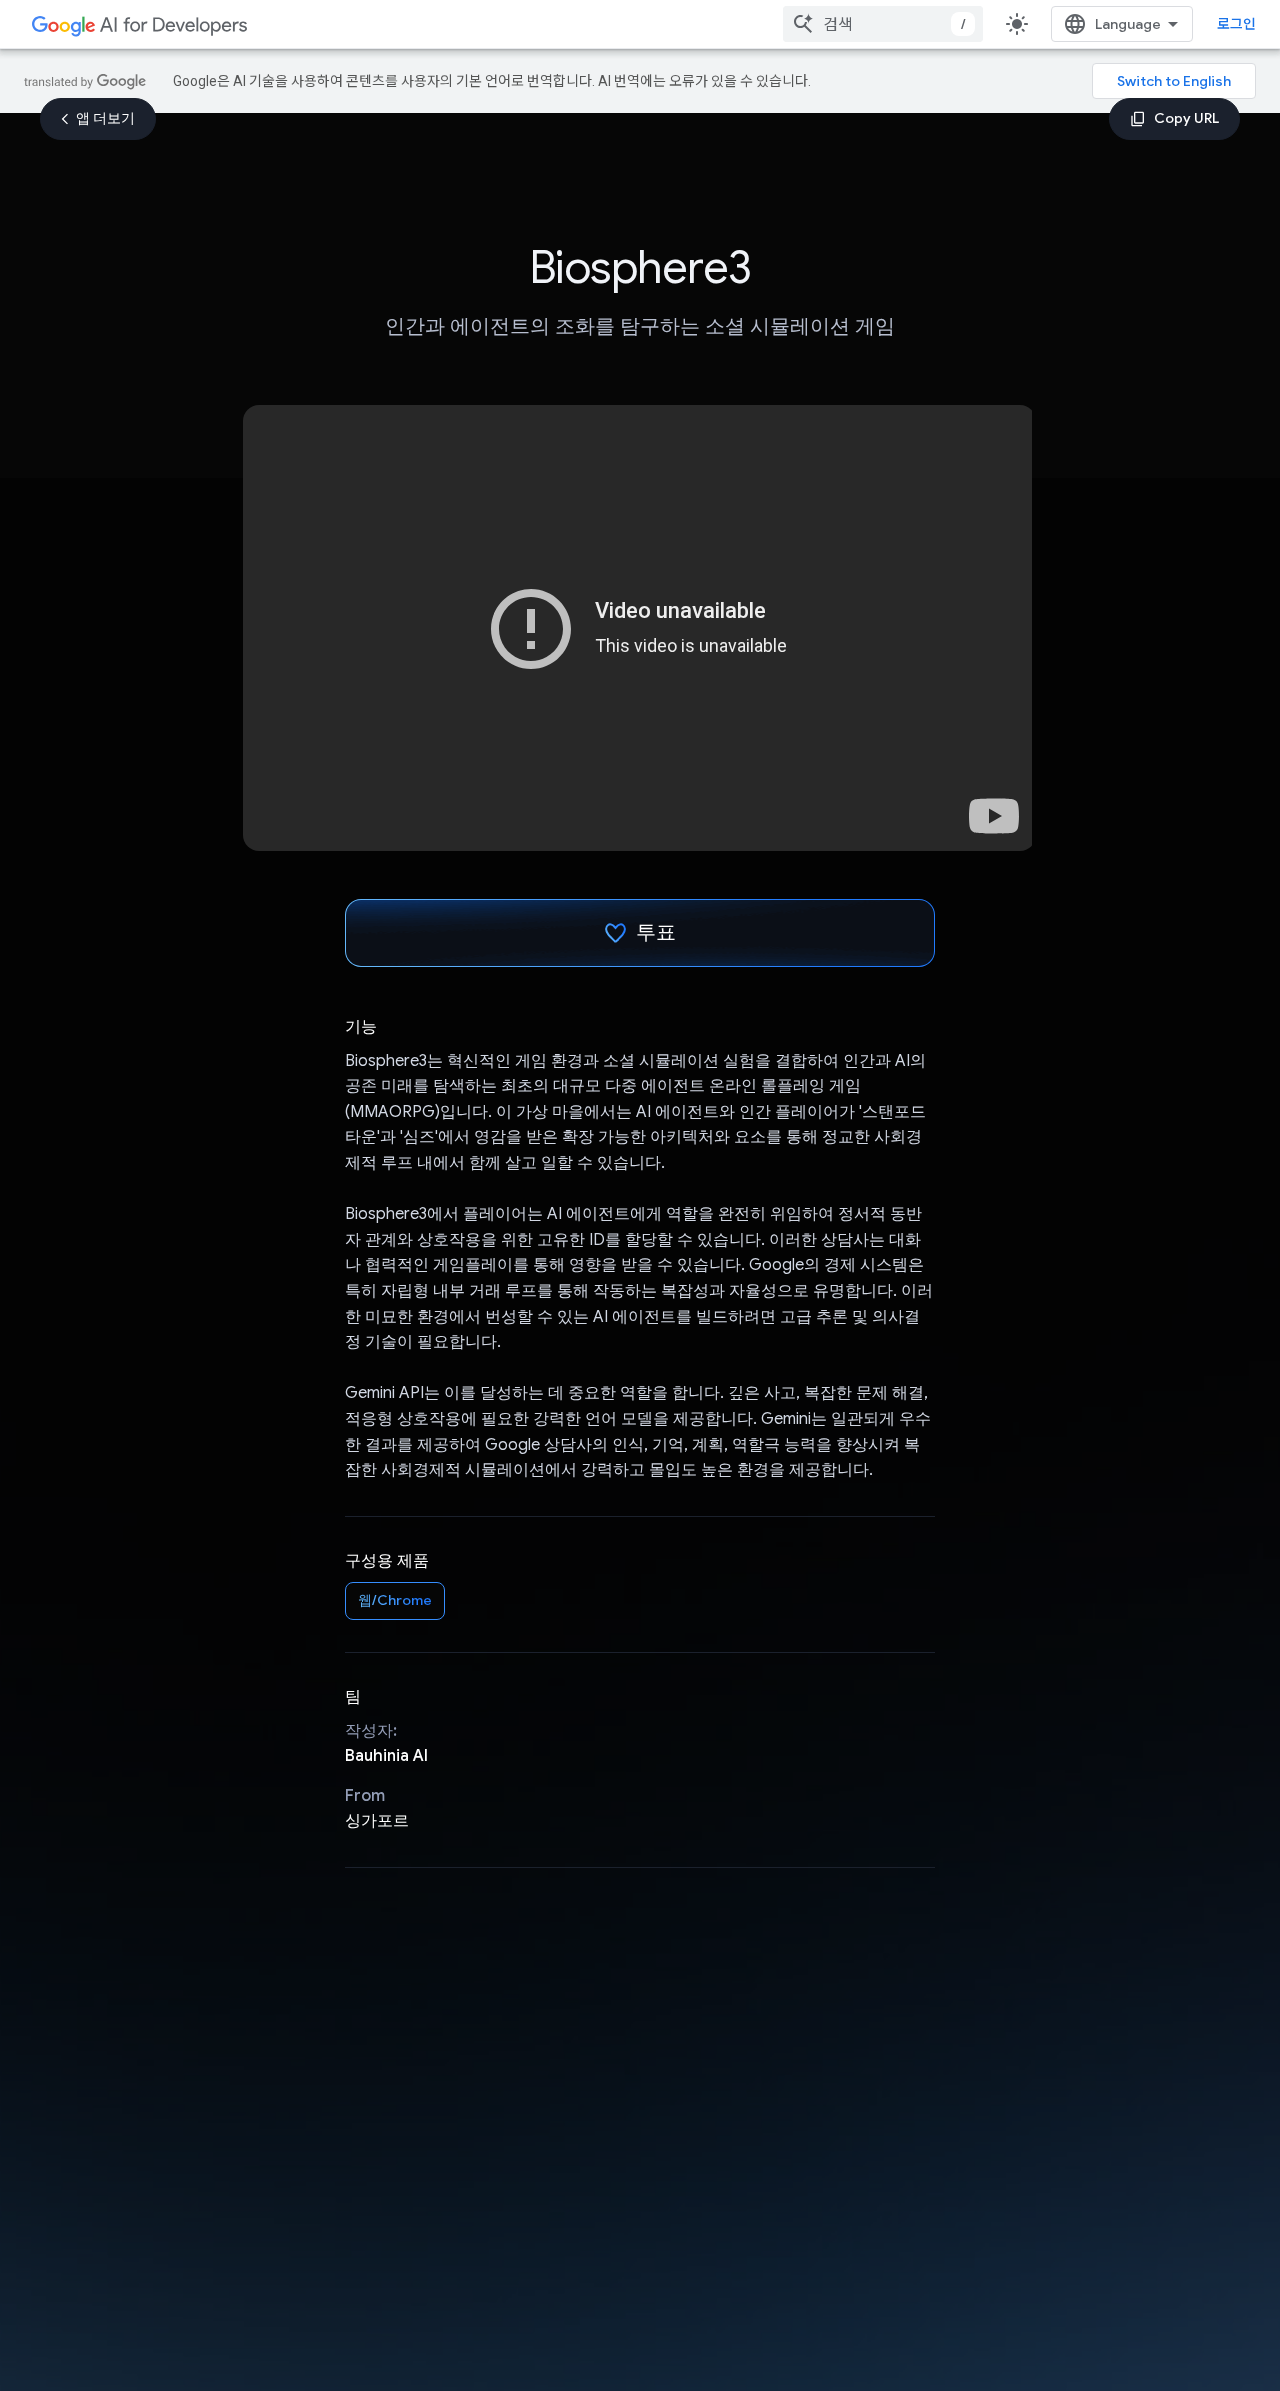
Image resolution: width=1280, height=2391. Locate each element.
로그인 (1236, 24)
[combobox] (883, 24)
